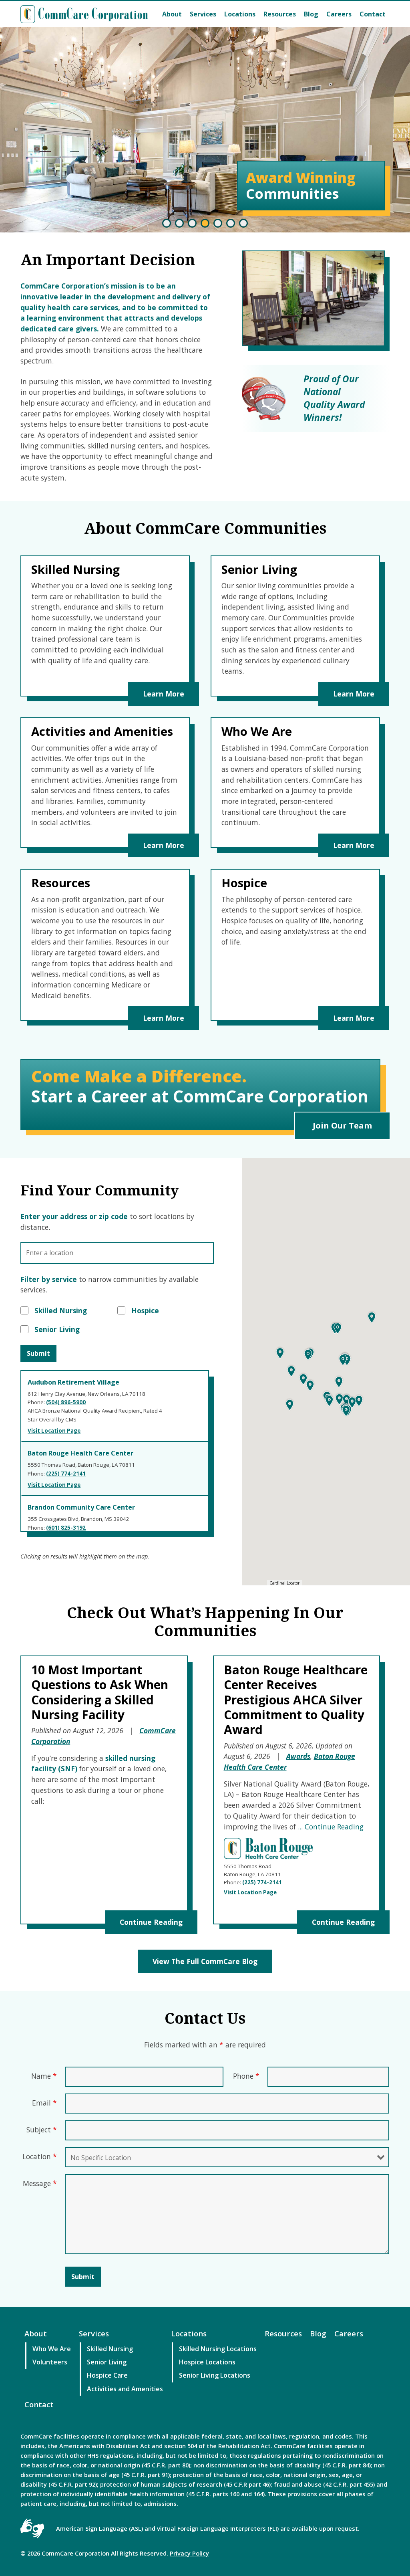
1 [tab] (167, 223)
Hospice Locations (207, 2362)
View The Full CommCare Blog (205, 1961)
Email (44, 2103)
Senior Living (107, 2362)
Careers (339, 14)
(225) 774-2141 (262, 1882)
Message (40, 2183)
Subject (42, 2130)
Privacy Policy (189, 2553)
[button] (290, 1405)
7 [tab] (243, 223)
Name (44, 2076)
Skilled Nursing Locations (218, 2349)
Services (203, 14)
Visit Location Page (250, 1892)
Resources (280, 14)
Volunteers (50, 2362)
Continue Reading (151, 1922)
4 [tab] (205, 223)
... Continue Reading (331, 1827)
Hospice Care (107, 2375)
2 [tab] (179, 223)
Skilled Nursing (110, 2349)
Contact (373, 14)
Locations (240, 14)
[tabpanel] (205, 130)
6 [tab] (231, 223)
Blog (311, 14)
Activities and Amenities (125, 2389)
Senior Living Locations (215, 2375)
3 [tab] (192, 223)
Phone (246, 2076)
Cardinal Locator (284, 1583)
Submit (38, 1353)
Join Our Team (342, 1125)
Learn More (164, 694)
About (172, 14)
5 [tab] (218, 223)
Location (40, 2156)
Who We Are (52, 2349)
